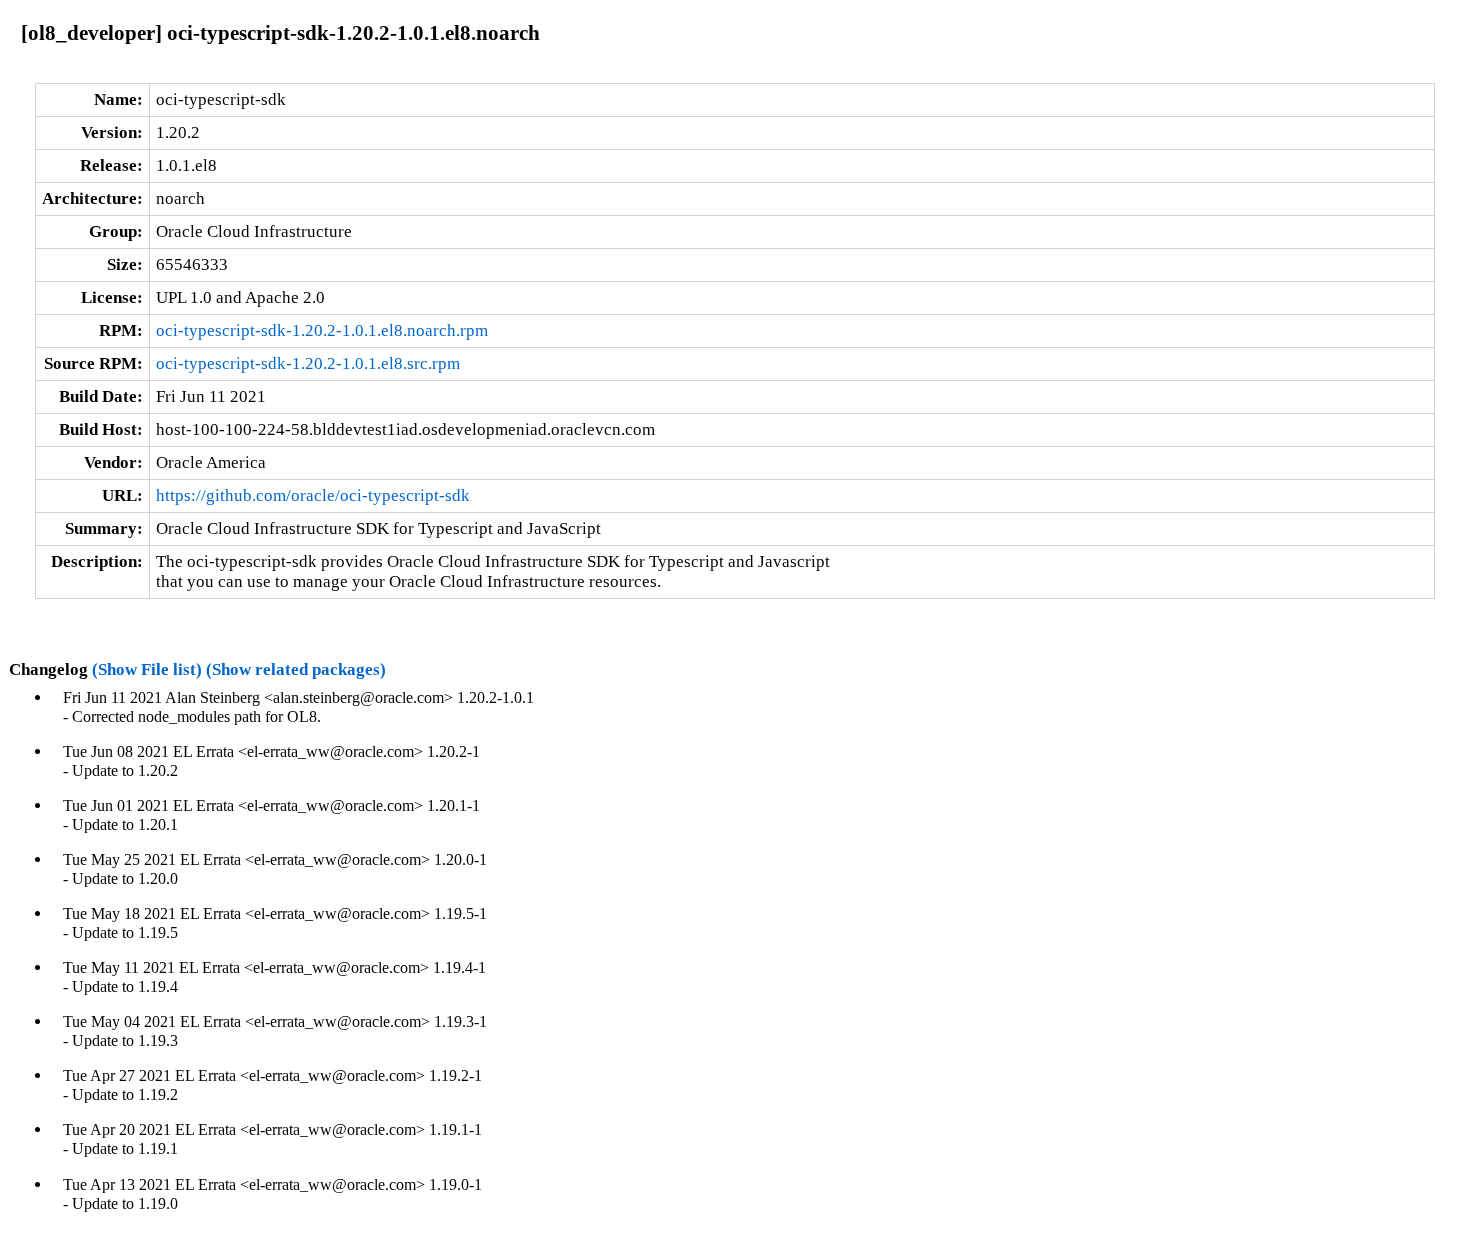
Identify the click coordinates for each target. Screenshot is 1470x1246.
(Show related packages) (296, 669)
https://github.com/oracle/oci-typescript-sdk (313, 495)
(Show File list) (147, 669)
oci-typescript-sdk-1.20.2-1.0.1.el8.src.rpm (308, 363)
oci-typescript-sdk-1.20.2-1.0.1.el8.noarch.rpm (322, 330)
